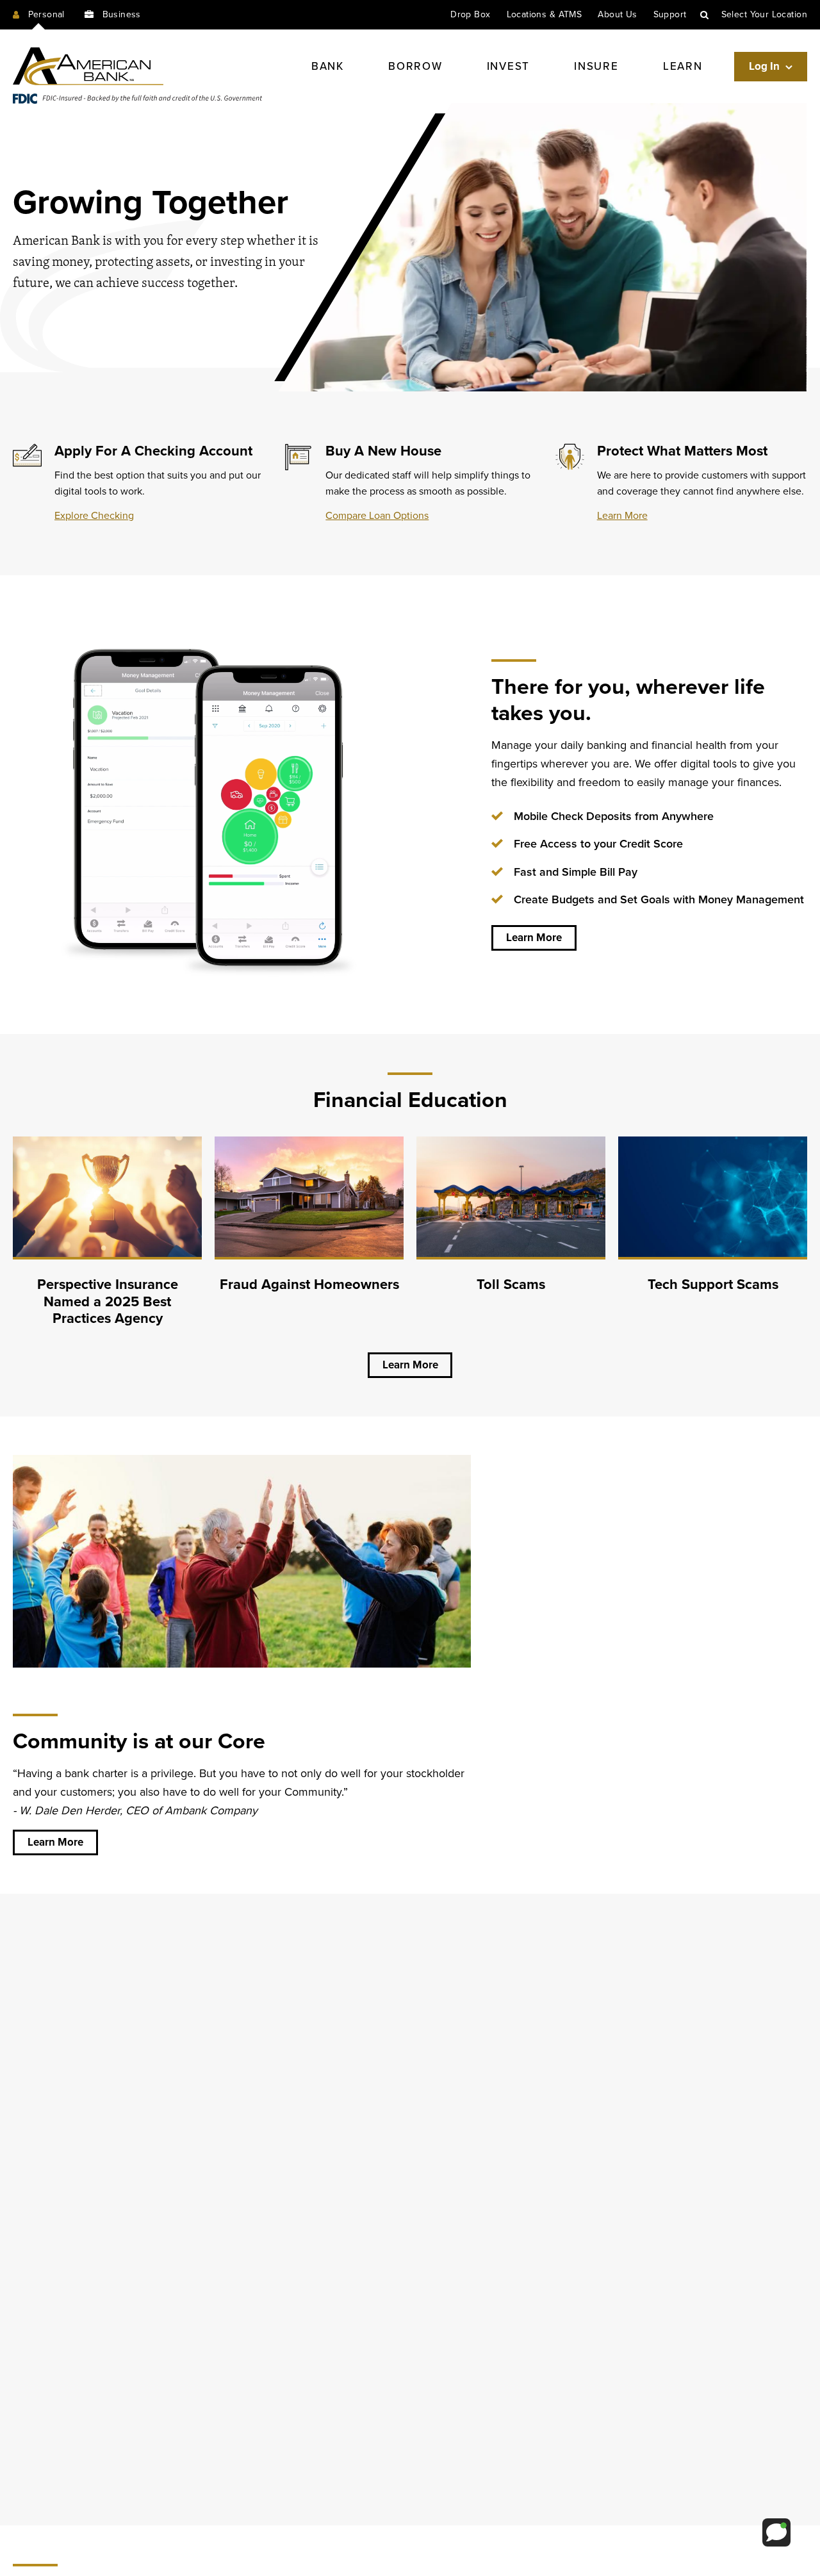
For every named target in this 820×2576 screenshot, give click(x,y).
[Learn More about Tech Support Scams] (713, 1238)
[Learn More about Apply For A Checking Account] (139, 483)
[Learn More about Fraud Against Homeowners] (309, 1238)
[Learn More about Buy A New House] (410, 483)
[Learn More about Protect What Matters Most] (681, 483)
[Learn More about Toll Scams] (511, 1238)
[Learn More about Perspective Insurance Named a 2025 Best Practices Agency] (107, 1238)
